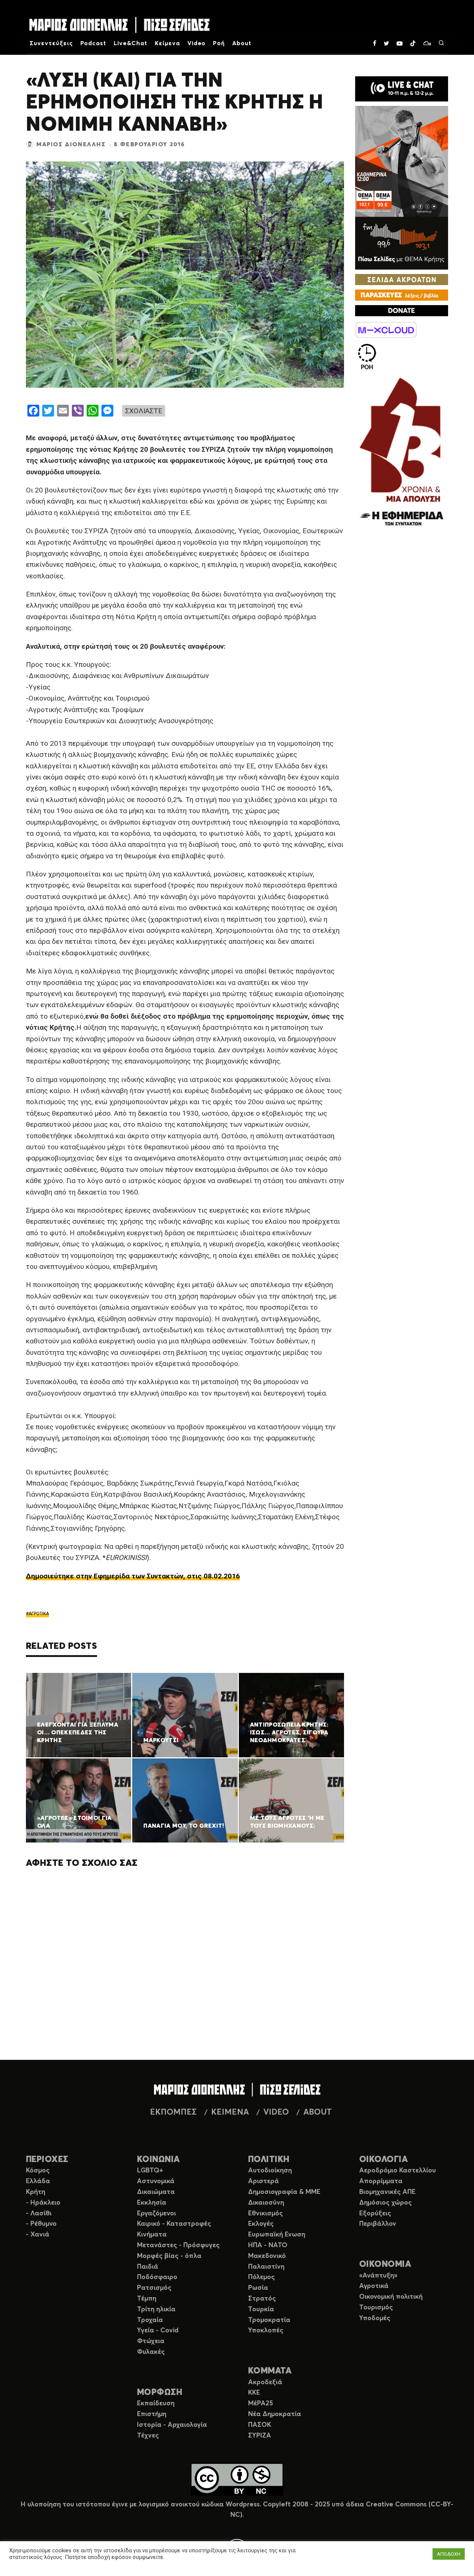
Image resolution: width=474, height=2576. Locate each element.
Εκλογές (261, 2224)
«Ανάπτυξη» (378, 2276)
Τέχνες (148, 2436)
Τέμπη (147, 2299)
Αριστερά (263, 2181)
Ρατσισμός (154, 2288)
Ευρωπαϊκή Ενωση (277, 2235)
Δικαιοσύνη (266, 2203)
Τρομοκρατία (269, 2320)
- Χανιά (38, 2235)
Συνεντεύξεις (51, 43)
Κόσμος (38, 2171)
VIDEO (276, 2112)
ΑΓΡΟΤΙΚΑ (39, 1614)
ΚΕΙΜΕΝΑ (230, 2112)
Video (197, 43)
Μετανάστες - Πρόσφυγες (178, 2245)
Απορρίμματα (381, 2181)
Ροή (219, 43)
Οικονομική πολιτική (391, 2297)
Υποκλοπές (266, 2331)
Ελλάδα (38, 2181)
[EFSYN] (402, 453)
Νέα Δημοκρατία (275, 2414)
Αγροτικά (374, 2286)
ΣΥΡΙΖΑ (260, 2436)
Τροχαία (150, 2320)
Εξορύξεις (375, 2214)
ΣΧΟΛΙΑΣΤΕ (144, 411)
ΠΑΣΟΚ (260, 2425)
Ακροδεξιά (265, 2382)
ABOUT (318, 2112)
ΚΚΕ (254, 2393)
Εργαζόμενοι (156, 2214)
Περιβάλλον (378, 2224)
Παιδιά (148, 2267)
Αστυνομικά (156, 2181)
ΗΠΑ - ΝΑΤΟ (268, 2245)
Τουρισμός (376, 2308)
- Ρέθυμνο (41, 2224)
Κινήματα (152, 2235)
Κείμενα (167, 43)
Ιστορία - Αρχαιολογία (172, 2425)
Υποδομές (375, 2318)
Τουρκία (261, 2309)
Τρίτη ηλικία (156, 2309)
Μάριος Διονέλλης (71, 144)
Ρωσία (258, 2288)
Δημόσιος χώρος (385, 2203)
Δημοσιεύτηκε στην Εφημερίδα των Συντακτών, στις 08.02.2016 (133, 1576)
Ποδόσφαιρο (157, 2277)
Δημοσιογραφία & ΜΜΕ (284, 2192)
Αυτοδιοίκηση (270, 2171)
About (242, 43)
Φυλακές (151, 2352)
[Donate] (402, 311)
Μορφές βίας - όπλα (169, 2256)
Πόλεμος (261, 2277)
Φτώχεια (151, 2341)
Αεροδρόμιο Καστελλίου (398, 2171)
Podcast (94, 43)
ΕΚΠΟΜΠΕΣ (173, 2112)
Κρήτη (36, 2192)
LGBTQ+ (150, 2171)
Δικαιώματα (156, 2192)
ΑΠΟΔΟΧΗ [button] (449, 2554)
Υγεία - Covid (158, 2331)
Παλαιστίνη (266, 2267)
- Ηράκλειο (43, 2203)
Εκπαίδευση (156, 2403)
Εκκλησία (152, 2203)
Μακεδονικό (267, 2256)
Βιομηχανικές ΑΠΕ (387, 2192)
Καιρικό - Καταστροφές (174, 2224)
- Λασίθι (39, 2214)
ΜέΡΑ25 (261, 2403)
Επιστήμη (152, 2414)
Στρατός (262, 2299)
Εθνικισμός (266, 2214)
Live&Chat (131, 43)
